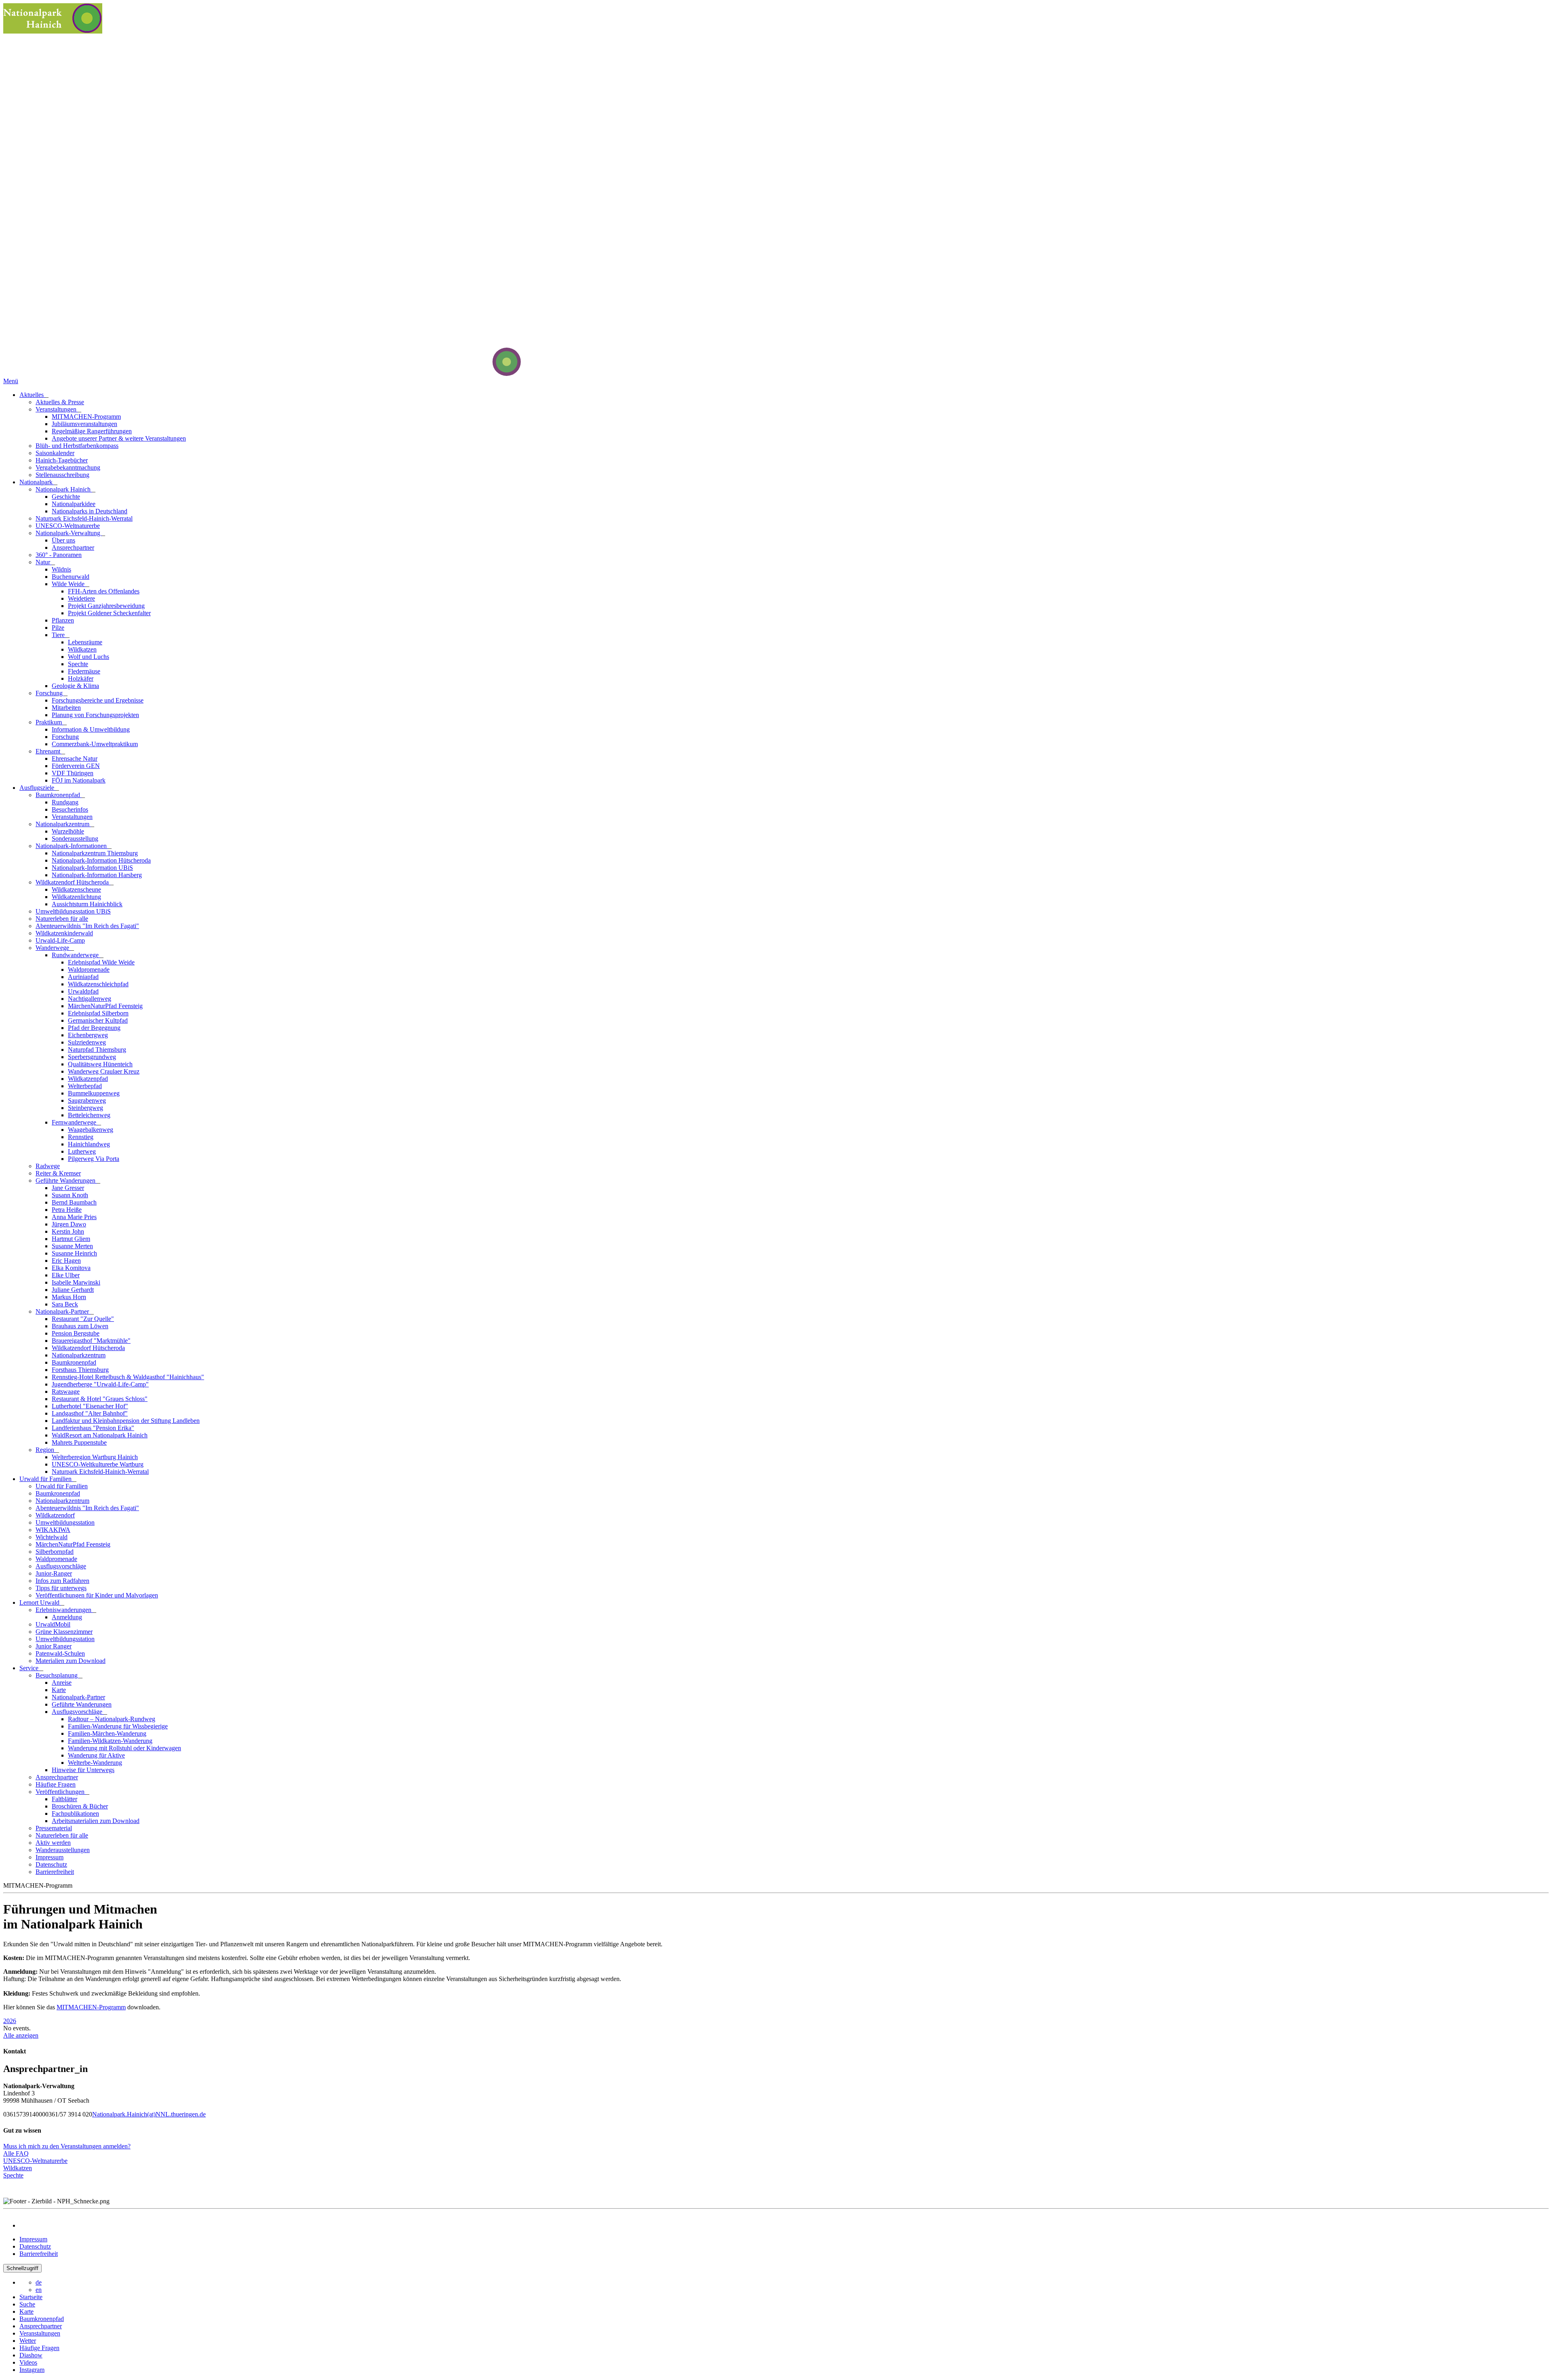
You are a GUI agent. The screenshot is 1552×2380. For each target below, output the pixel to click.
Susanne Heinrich (74, 1253)
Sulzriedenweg (87, 1042)
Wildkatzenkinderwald (64, 933)
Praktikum (50, 722)
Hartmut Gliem (71, 1239)
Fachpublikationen (75, 1813)
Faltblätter (64, 1799)
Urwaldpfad (83, 991)
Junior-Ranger (54, 1573)
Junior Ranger (54, 1646)
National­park (37, 482)
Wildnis (61, 569)
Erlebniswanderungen (64, 1610)
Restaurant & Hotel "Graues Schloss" (100, 1399)
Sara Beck (65, 1304)
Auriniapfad (83, 977)
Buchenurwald (71, 577)
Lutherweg (82, 1151)
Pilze (58, 628)
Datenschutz (51, 1864)
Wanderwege (53, 948)
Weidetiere (81, 598)
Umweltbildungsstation (65, 1522)
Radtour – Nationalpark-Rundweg (112, 1719)
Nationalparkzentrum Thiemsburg (95, 853)
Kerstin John (68, 1231)
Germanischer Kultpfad (98, 1020)
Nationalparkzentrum (63, 824)
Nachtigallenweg (90, 999)
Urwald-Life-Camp (60, 940)
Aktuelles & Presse (60, 402)
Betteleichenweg (89, 1115)
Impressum (50, 1857)
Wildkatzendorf (55, 1515)
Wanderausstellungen (63, 1850)
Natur (44, 562)
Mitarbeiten (66, 708)
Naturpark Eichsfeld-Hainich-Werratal (84, 518)
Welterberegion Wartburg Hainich (95, 1457)
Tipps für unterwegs (61, 1588)
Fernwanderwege (75, 1122)
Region (46, 1450)
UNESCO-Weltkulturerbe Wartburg (98, 1464)
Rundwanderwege (76, 955)
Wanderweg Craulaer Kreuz (104, 1071)
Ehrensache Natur (75, 759)
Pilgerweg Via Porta (94, 1159)
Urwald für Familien (46, 1479)
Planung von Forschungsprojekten (95, 715)
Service (30, 1668)
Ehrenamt (49, 751)
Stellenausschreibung (62, 475)
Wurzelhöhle (68, 831)
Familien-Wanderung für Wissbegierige (118, 1726)
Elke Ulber (66, 1275)
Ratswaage (66, 1391)
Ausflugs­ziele (38, 788)
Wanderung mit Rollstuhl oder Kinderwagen (124, 1748)
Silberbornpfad (55, 1552)
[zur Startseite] (476, 374)
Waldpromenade (89, 970)
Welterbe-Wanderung (95, 1763)
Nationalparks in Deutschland (90, 511)
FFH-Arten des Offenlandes (104, 591)
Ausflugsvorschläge (61, 1566)
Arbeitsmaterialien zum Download (96, 1821)
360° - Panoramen (59, 555)
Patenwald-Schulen (60, 1653)
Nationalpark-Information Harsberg (97, 875)
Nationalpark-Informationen (72, 846)
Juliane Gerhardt (73, 1290)
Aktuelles (32, 395)
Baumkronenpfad (59, 795)
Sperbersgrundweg (92, 1057)
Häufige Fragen (56, 1784)
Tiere (59, 635)
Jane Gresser (68, 1188)
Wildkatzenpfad (88, 1079)
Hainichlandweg (89, 1144)
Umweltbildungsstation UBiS (73, 911)
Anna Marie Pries (74, 1217)
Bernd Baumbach (74, 1202)
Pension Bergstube (76, 1333)
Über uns (63, 540)
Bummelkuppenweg (94, 1093)
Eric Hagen (66, 1261)
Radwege (48, 1166)
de (39, 2282)
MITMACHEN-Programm (86, 417)
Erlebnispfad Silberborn (98, 1013)
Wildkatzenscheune (76, 889)
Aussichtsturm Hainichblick (87, 904)
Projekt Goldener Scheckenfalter (109, 613)
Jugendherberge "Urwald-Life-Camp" (100, 1384)
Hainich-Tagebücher (62, 460)
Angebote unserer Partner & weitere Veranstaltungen (119, 438)
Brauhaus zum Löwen (80, 1326)
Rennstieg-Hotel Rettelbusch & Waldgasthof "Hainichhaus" (128, 1377)
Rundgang (65, 802)
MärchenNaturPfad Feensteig (105, 1006)
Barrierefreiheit (55, 1872)
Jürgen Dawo (69, 1224)
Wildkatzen (82, 649)
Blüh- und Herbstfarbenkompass (77, 446)
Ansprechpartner (73, 548)
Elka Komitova (71, 1268)
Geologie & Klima (75, 686)
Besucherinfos (70, 809)
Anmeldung (67, 1617)
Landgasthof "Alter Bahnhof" (90, 1413)
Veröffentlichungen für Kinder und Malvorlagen (97, 1595)
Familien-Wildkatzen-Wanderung (110, 1741)
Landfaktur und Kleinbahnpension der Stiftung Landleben (126, 1421)
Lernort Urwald (40, 1602)
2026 (10, 2021)
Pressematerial (54, 1828)
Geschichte (66, 497)
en (39, 2290)
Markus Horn (69, 1297)
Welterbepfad (85, 1086)
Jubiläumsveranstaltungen (84, 424)
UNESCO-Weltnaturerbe (68, 526)
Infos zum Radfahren (62, 1581)
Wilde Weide (69, 584)
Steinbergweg (85, 1108)
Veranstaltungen (57, 409)
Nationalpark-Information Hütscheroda (101, 860)
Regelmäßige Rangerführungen (92, 431)
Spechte (78, 664)
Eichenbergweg (88, 1035)
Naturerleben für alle (62, 919)
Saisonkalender (55, 453)
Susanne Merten (72, 1246)
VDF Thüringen (73, 773)
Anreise (62, 1683)
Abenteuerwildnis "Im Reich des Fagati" (87, 926)
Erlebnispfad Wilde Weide (101, 962)
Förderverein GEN (76, 766)
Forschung (50, 693)
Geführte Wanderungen (66, 1181)
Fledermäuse (84, 671)
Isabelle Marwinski (76, 1282)
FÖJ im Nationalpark (79, 780)
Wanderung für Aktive (96, 1755)
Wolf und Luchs (89, 657)
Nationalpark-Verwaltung (69, 533)
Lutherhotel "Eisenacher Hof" (90, 1406)
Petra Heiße (67, 1210)
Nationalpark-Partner (63, 1311)
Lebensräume (85, 642)
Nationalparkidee (74, 504)
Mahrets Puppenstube (79, 1442)
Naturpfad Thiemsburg (97, 1050)
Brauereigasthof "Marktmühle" (91, 1341)
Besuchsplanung (57, 1675)
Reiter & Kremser (58, 1173)
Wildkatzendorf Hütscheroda (73, 882)
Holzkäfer (81, 678)
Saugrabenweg (87, 1100)
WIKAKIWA (53, 1530)
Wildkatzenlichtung (76, 897)
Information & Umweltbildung (91, 729)
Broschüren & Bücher (80, 1806)
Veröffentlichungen (61, 1792)
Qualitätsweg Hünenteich (100, 1064)
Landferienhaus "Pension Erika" (93, 1428)
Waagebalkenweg (91, 1130)
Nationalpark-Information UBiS (92, 868)
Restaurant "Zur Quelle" (83, 1319)
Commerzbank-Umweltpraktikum (95, 744)
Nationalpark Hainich (64, 489)
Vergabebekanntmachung (68, 467)
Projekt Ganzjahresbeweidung (106, 606)
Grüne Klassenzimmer (64, 1632)
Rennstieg (81, 1137)
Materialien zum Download (71, 1661)
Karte (59, 1690)
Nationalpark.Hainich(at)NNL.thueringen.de (149, 2114)
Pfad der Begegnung (94, 1028)
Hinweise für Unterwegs (83, 1770)
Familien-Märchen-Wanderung (107, 1733)
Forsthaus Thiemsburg (80, 1370)
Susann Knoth (70, 1195)
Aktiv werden (53, 1843)
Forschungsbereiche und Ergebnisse (98, 700)
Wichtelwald (52, 1537)
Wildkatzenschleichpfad (98, 984)
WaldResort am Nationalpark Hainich (100, 1435)
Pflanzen (63, 620)
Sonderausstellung (75, 839)
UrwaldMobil (53, 1624)
